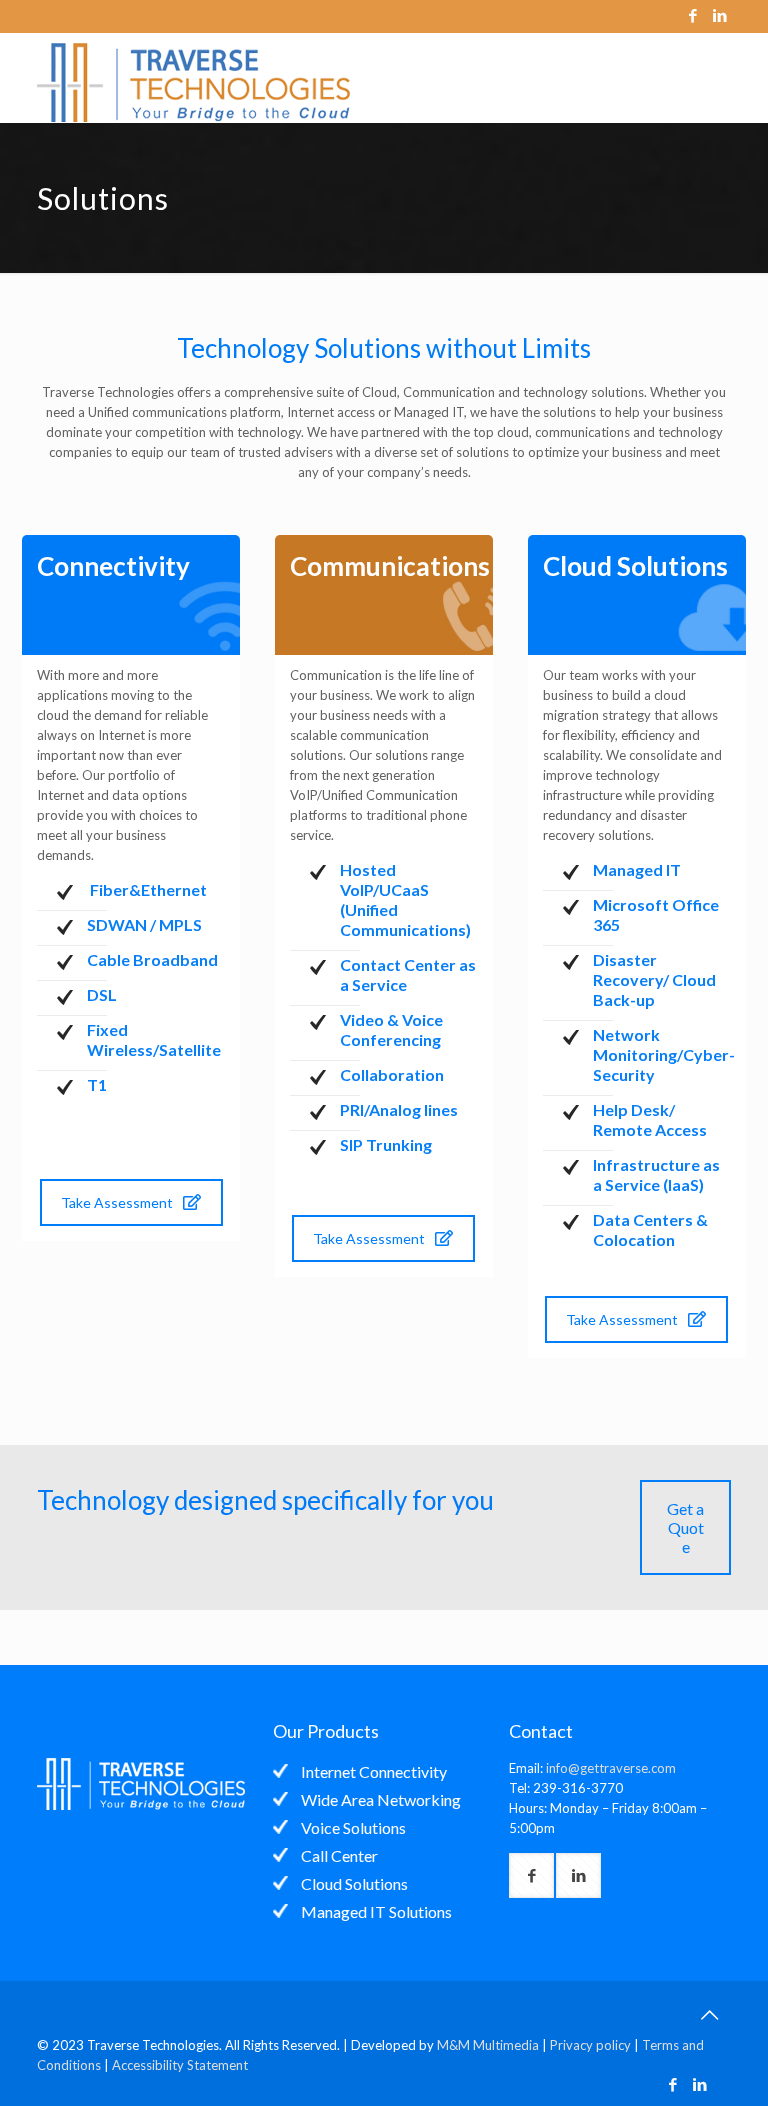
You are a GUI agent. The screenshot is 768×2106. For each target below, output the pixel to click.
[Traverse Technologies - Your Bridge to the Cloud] (204, 78)
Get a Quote (685, 1527)
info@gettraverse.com (611, 1768)
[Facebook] (693, 15)
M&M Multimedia (488, 2045)
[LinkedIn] (720, 15)
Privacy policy (590, 2045)
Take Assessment (117, 1202)
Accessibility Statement (180, 2065)
